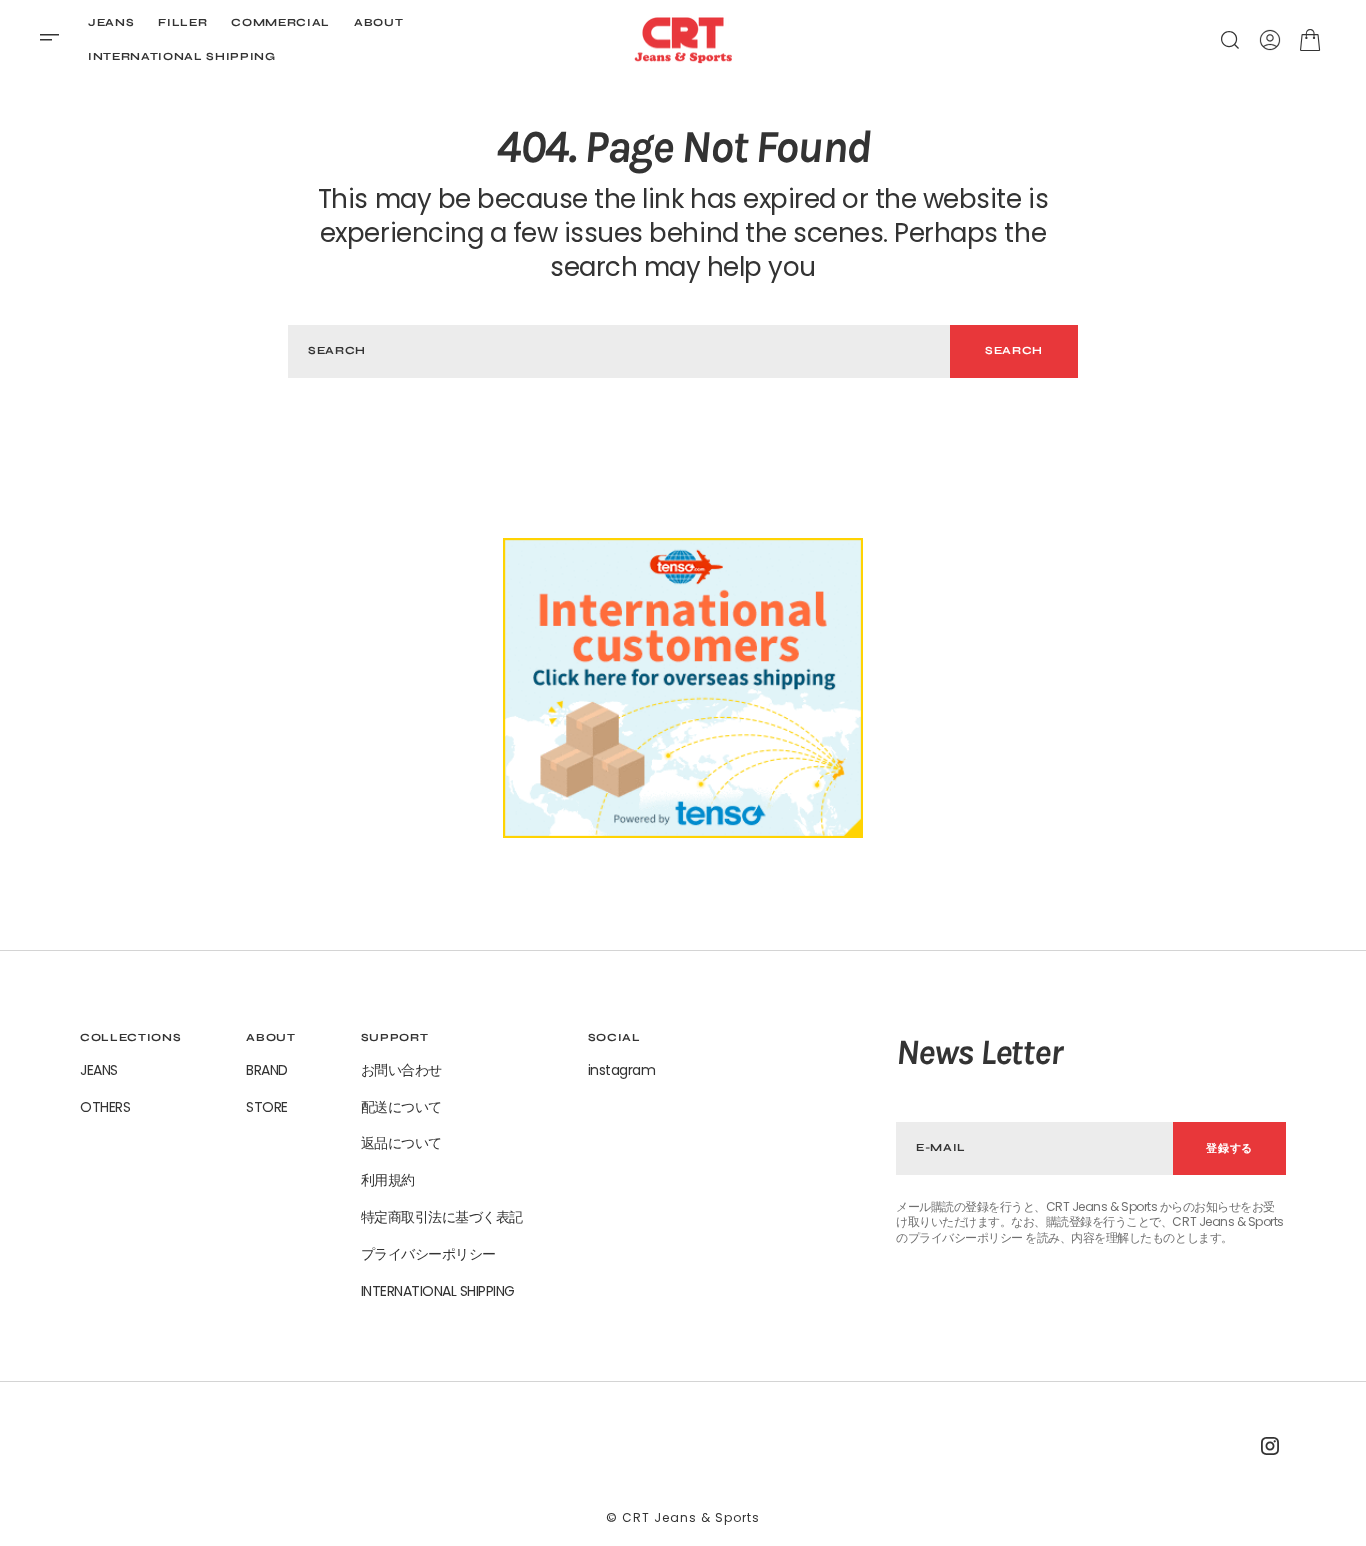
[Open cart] (1310, 40)
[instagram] (1270, 1446)
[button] (56, 40)
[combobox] (619, 351)
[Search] (1230, 40)
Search (1014, 350)
